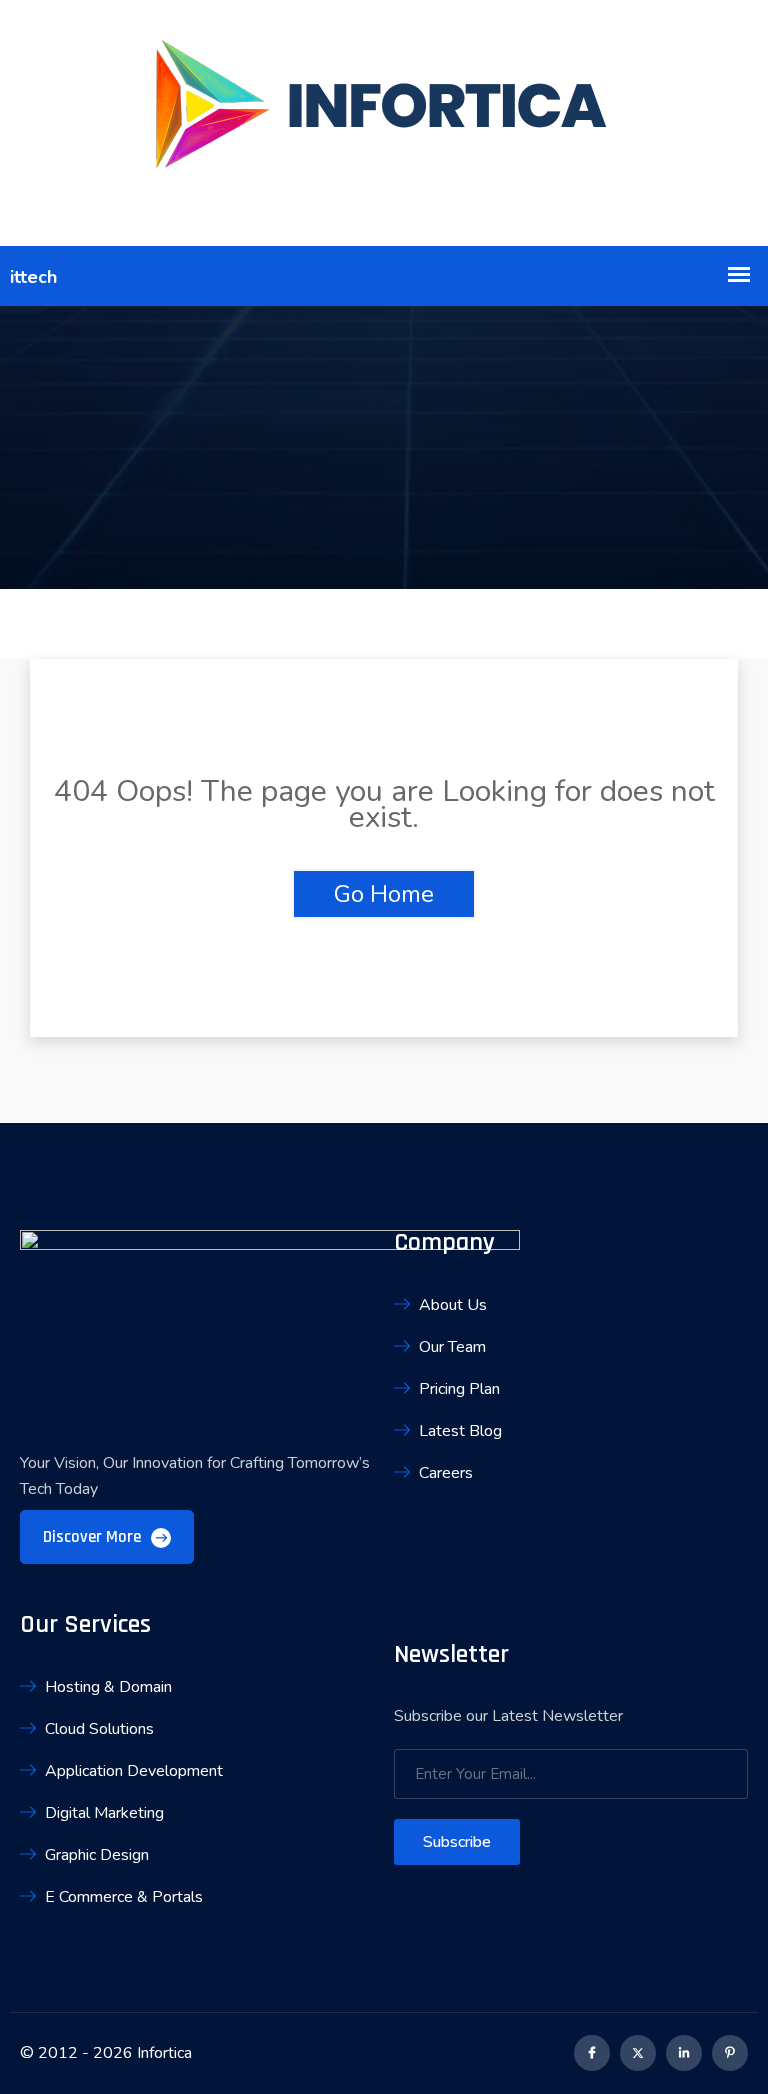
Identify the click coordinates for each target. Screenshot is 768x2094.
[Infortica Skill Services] (384, 123)
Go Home (384, 894)
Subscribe (457, 1842)
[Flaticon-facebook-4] (592, 2053)
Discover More (94, 1537)
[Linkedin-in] (684, 2053)
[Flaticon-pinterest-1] (730, 2053)
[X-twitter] (638, 2053)
